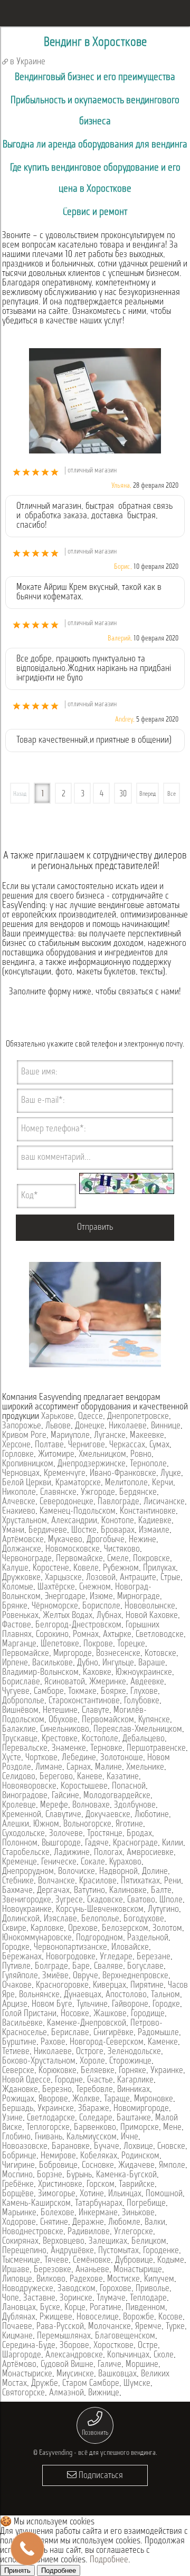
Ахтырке (117, 1635)
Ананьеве (92, 2270)
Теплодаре (148, 2298)
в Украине (27, 62)
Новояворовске (29, 1787)
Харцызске (63, 1578)
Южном (46, 1824)
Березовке (53, 2270)
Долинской (21, 1919)
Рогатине (106, 2308)
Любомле (124, 2223)
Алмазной (66, 2393)
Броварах (118, 1531)
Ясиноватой (65, 1682)
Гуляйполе (20, 1976)
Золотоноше (122, 1758)
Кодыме (171, 2261)
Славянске (58, 1493)
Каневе (90, 1777)
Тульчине (92, 2005)
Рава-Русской (60, 2327)
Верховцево (64, 2242)
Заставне (39, 2298)
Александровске (74, 2355)
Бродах (139, 1834)
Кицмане (17, 2336)
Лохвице (138, 2147)
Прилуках (159, 1568)
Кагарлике (135, 2080)
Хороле (92, 2061)
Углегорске (134, 2232)
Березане (154, 1957)
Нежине (142, 1540)
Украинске (56, 2109)
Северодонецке (66, 1502)
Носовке (75, 2014)
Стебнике (18, 1881)
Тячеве (56, 2261)
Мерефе (54, 1805)
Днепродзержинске (92, 1464)
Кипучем (159, 2279)
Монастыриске (27, 2374)
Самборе (49, 1692)
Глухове (144, 1692)
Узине (12, 2118)
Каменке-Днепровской (87, 2024)
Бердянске (138, 1493)
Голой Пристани (29, 2014)
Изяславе (60, 1919)
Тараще (117, 2099)
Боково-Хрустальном (39, 2061)
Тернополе (148, 1464)
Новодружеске (28, 2289)
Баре (81, 1967)
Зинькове (138, 2213)
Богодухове (144, 1919)
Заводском (77, 2289)
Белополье (100, 1919)
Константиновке (148, 1512)
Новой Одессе (26, 2080)
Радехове (86, 2279)
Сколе (164, 2355)
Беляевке (98, 2071)
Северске (18, 2071)
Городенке (161, 2251)
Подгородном (99, 1938)
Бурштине (19, 2042)
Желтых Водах (68, 1616)
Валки (155, 2223)
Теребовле (94, 2090)
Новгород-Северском (107, 2042)
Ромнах (86, 1635)
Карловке (47, 1929)
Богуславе (145, 1967)
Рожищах (18, 2099)
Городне (69, 2080)
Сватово (141, 1900)
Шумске (137, 2384)
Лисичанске (164, 1502)
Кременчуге (65, 1474)
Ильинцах (125, 2194)
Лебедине (79, 1758)
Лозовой (101, 1578)
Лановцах (19, 2308)
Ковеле (86, 1568)
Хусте (12, 1758)
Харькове (58, 1417)
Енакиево (19, 1512)
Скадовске (105, 1900)
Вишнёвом (20, 1711)
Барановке (71, 2147)
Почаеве (17, 2327)
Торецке (131, 1644)
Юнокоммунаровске (37, 1938)
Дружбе (45, 2384)
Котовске (160, 1654)
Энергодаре (65, 1597)
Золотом (167, 1929)
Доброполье (23, 1701)
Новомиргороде (141, 2109)
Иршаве (16, 2270)
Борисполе (101, 1606)
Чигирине (18, 2166)
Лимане (49, 1768)
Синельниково (65, 1730)
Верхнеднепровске (135, 1976)
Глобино (16, 2137)
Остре (148, 2346)
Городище (148, 2014)
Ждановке (20, 2090)
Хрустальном (25, 1521)
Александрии (74, 1521)
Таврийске (137, 2185)
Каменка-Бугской (126, 2175)
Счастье (100, 2080)
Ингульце (118, 1663)
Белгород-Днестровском (78, 1625)
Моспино (17, 2175)
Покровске (151, 1559)
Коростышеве (84, 1787)
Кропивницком (28, 1464)
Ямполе (172, 2166)
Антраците (138, 1578)
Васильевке (22, 2024)
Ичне (130, 2137)
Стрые (170, 1578)
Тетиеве (16, 2052)
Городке (16, 1948)
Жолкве (86, 2099)
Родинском (140, 2156)
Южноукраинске (144, 1673)
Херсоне (16, 1445)
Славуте (96, 1711)
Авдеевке (147, 1682)
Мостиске (123, 2279)
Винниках (134, 2090)
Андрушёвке (72, 2251)
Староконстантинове (84, 1701)
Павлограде (118, 1502)
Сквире (14, 1929)
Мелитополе (126, 1483)
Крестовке (60, 1739)
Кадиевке (155, 1521)
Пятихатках (140, 1881)
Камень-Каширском (36, 2204)
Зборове (74, 2346)
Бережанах (22, 1957)
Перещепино (24, 2251)
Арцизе (15, 2005)
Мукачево (65, 1540)
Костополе (100, 1739)
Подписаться (100, 2476)
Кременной (22, 1815)
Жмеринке (108, 1682)
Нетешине (60, 1711)
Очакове (17, 1986)
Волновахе (91, 1805)
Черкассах (127, 1445)
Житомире (56, 1455)
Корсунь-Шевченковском (100, 1910)
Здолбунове (135, 1805)
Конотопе (118, 1521)
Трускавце (20, 1739)
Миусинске (75, 2374)
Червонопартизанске (70, 1948)
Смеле (118, 1559)
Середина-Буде (29, 2346)
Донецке (90, 1426)
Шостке (84, 1531)
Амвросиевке (150, 1853)
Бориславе (21, 1682)
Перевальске (25, 1749)
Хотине (92, 2194)
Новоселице (98, 2317)
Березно (57, 2090)
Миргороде (73, 1654)
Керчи (163, 1483)
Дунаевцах (83, 1995)
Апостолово (126, 1995)
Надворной (118, 1872)
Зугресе (69, 1900)
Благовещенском (125, 2336)
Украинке (167, 2071)
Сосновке (98, 2166)
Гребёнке (18, 2185)
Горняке (132, 2071)
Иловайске (130, 1948)
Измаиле (154, 1531)
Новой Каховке (152, 1616)
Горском (101, 2185)
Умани (13, 1531)
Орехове (83, 1929)
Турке (175, 2327)
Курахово (125, 1862)
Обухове (63, 1720)
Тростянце (105, 1834)
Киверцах (110, 1986)
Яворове (53, 2099)
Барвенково (95, 2128)
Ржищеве (56, 2317)
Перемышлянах (64, 2336)
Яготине (129, 1824)
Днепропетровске (138, 1417)
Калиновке (128, 1891)
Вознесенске (118, 1654)
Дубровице (134, 2261)
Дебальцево (144, 1739)
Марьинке (19, 2213)
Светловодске (160, 1635)
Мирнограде (139, 1597)
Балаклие (19, 1730)
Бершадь (18, 2109)
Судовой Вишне (67, 2365)
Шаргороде (22, 2355)
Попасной (129, 1787)
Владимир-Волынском (40, 1673)
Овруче (85, 1976)
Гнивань (49, 2137)
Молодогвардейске (117, 1796)
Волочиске (77, 1872)
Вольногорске (87, 1824)
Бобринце (19, 2156)
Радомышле (158, 2033)
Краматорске (78, 1483)
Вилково (51, 2279)
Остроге (90, 2052)
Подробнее (109, 2560)
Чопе (11, 2298)
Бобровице (58, 2166)
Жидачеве (136, 2166)
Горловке (18, 1455)
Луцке (171, 1474)
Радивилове (89, 2232)
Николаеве (128, 1426)
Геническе (59, 1862)
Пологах (108, 1853)
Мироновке (154, 2099)
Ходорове (19, 2223)
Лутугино (163, 1910)
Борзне (50, 2175)
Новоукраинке (27, 1910)
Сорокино (52, 1635)
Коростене (51, 1568)
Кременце (20, 1862)
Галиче (110, 2365)
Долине (155, 1872)
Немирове (58, 2156)
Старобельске (26, 1853)
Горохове (116, 2289)
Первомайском (108, 1720)
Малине (108, 1768)
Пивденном (145, 2308)
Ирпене (15, 1663)
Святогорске (23, 2393)
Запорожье (22, 1426)
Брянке (15, 1606)
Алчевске (19, 1502)
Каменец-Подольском (78, 1512)
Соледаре (96, 2118)
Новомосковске (73, 1549)
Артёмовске (23, 1540)
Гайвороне (130, 2005)
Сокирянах (20, 2242)
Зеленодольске (134, 2052)
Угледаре (116, 1957)
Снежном (95, 1587)
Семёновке (92, 2261)
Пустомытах (118, 2251)
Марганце (19, 1644)
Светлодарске (51, 2118)
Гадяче (97, 1843)
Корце (75, 2308)
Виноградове (25, 1796)
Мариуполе (70, 1436)
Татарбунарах (99, 2204)
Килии (173, 1843)
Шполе (171, 1900)
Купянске (154, 1720)
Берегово (56, 1777)
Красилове (98, 1881)
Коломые (18, 1587)
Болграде (51, 1967)
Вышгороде (61, 1843)
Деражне (88, 2223)
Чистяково (122, 1549)
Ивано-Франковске (123, 1474)
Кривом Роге (24, 1436)
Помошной (164, 2194)
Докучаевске (108, 1815)
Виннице (166, 1426)
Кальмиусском (92, 2137)
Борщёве (18, 2194)
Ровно (141, 1455)
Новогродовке (71, 1957)
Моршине (142, 2365)
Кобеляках (99, 2156)
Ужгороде (98, 1493)
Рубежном (121, 1568)
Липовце (17, 2279)
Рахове (53, 2042)
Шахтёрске (56, 1587)
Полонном (20, 1843)
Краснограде (135, 1843)
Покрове (98, 1644)
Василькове (53, 1663)
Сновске (171, 2147)
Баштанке (134, 2118)
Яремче (148, 2327)
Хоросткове (113, 2346)
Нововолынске (150, 1606)
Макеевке (147, 1436)
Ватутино (89, 1891)
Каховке (97, 1673)
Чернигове (87, 1445)
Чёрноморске (55, 1606)
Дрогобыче (106, 1540)
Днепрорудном (28, 1872)
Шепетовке (60, 1644)
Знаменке (69, 1749)
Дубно (88, 1663)
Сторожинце (130, 2061)
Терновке (106, 1749)
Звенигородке (27, 1900)
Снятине (54, 2223)
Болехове (58, 2213)
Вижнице (104, 2393)
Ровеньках (20, 1616)
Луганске (110, 1436)
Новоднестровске (33, 2232)
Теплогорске (48, 2128)
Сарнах (79, 1768)
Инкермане (98, 2213)
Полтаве (49, 1445)
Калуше (15, 1568)
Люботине (152, 1815)
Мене (172, 2128)
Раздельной (148, 1938)
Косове (170, 2317)
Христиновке (60, 2185)
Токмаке (82, 1692)
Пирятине (147, 1986)
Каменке (163, 2042)
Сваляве (108, 1967)
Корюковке (58, 2071)
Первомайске (79, 1559)
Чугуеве (16, 1692)
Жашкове (110, 2014)
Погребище (146, 2204)
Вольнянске (39, 1995)
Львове (58, 1426)
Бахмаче (17, 1891)
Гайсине (65, 1796)
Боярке (113, 1692)
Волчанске (56, 1881)
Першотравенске (156, 1749)
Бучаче (107, 2147)
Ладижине (72, 1853)
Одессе (91, 1417)
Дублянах (19, 2317)
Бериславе (70, 2033)
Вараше (152, 1663)
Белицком (149, 2242)
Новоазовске (25, 2147)
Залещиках (108, 2242)
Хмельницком (102, 1455)
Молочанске (110, 2327)
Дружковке (21, 1578)
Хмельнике (145, 1768)
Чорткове (41, 1758)
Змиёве (55, 1976)
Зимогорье (57, 2194)
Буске (50, 2308)
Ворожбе (139, 2317)
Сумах (159, 1445)
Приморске (140, 2128)
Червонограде (27, 1559)
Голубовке (142, 1701)
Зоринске (76, 2298)
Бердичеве (48, 1531)
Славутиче (63, 1815)
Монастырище (138, 2270)
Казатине (123, 1777)
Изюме (101, 1597)
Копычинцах (128, 2355)
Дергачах (53, 1891)
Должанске (22, 1549)
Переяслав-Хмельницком (138, 1730)
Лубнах (109, 1616)
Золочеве (66, 1834)
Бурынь (79, 2175)
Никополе (19, 1493)
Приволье (153, 2289)
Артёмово (19, 2365)
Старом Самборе (91, 2384)
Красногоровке (62, 1986)
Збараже (94, 2109)
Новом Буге (52, 2005)
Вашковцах (117, 2374)
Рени (173, 1881)
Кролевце (19, 1805)
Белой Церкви (27, 1483)
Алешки (16, 1824)
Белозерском (125, 1929)
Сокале (93, 1862)
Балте (161, 1891)
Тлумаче (111, 2298)
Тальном (165, 1995)
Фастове (17, 1625)
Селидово (19, 1777)
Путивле (16, 1967)
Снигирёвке (113, 2033)
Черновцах (21, 1474)
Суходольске (23, 1834)
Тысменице (21, 2261)
